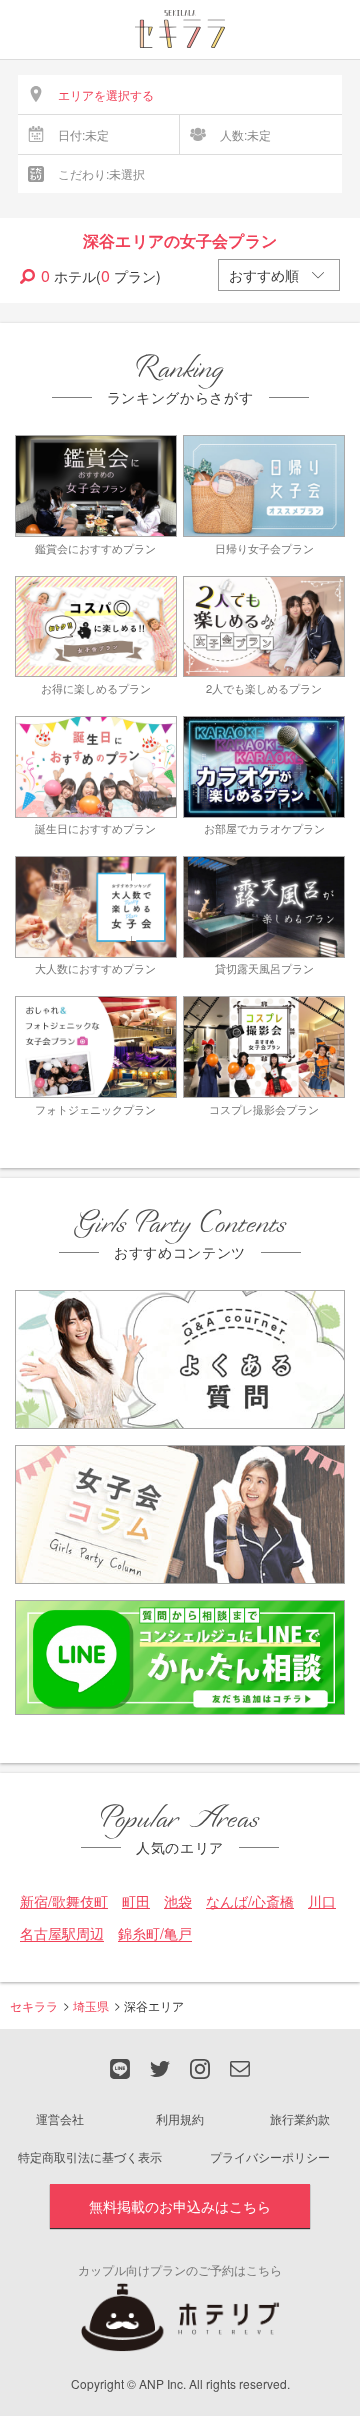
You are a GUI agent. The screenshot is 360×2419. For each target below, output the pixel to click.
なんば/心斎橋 (250, 1901)
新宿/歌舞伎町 (64, 1901)
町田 (136, 1901)
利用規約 (180, 2118)
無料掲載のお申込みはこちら (180, 2206)
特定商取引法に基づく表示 (90, 2156)
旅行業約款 (300, 2118)
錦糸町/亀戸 (155, 1933)
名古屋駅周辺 (62, 1933)
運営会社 (60, 2118)
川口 (322, 1901)
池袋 (178, 1901)
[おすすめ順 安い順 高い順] (279, 275)
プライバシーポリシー (270, 2156)
